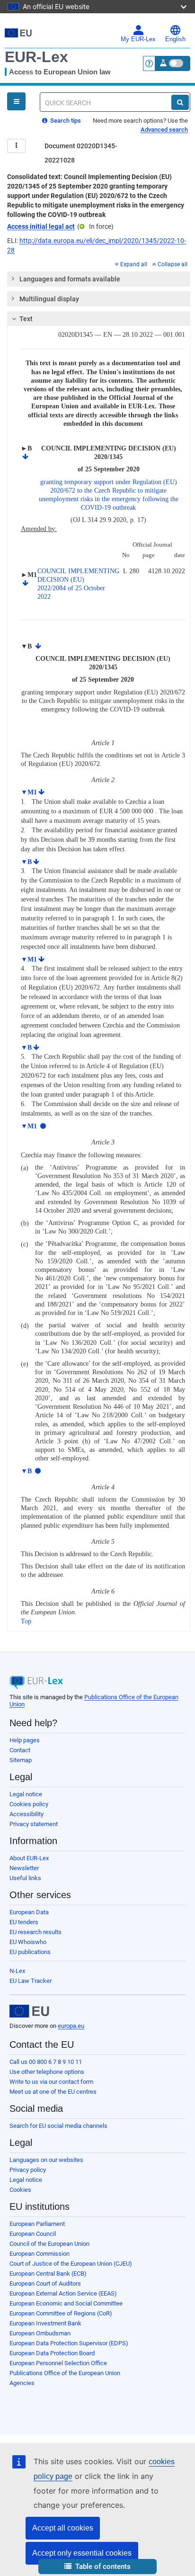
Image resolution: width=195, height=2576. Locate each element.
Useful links (25, 1878)
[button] (97, 2567)
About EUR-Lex (29, 1858)
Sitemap (21, 1760)
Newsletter (24, 1868)
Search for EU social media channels (58, 2126)
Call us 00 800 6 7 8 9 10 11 (46, 2062)
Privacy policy (28, 2170)
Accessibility (27, 1814)
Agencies (22, 2383)
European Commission (40, 2254)
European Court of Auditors (45, 2283)
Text (26, 319)
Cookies (20, 2190)
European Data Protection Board (52, 2353)
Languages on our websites (46, 2160)
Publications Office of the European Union (65, 2373)
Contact (20, 1750)
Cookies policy (29, 1804)
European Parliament (37, 2224)
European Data (29, 1912)
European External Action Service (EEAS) (63, 2293)
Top (26, 1621)
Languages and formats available (70, 279)
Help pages (25, 1740)
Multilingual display (49, 299)
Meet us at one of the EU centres (53, 2092)
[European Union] (29, 2011)
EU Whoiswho (28, 1942)
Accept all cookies (63, 2528)
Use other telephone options (47, 2072)
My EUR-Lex (138, 39)
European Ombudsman (40, 2333)
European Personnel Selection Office (58, 2363)
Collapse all (173, 264)
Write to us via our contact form (51, 2082)
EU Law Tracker (31, 1981)
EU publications (30, 1952)
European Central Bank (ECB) (48, 2274)
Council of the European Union (49, 2244)
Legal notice (26, 1794)
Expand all (134, 264)
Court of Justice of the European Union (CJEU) (71, 2264)
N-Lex (17, 1971)
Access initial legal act (41, 226)
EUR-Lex (36, 57)
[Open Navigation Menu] (16, 101)
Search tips (65, 121)
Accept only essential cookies (82, 2553)
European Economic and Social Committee (66, 2303)
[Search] (180, 102)
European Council (33, 2234)
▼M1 (29, 792)
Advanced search (164, 130)
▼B (26, 862)
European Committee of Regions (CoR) (61, 2313)
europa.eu (71, 2026)
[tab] (99, 279)
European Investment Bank (45, 2323)
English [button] (175, 39)
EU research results (35, 1932)
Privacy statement (34, 1824)
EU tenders (24, 1922)
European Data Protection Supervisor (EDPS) (69, 2343)
